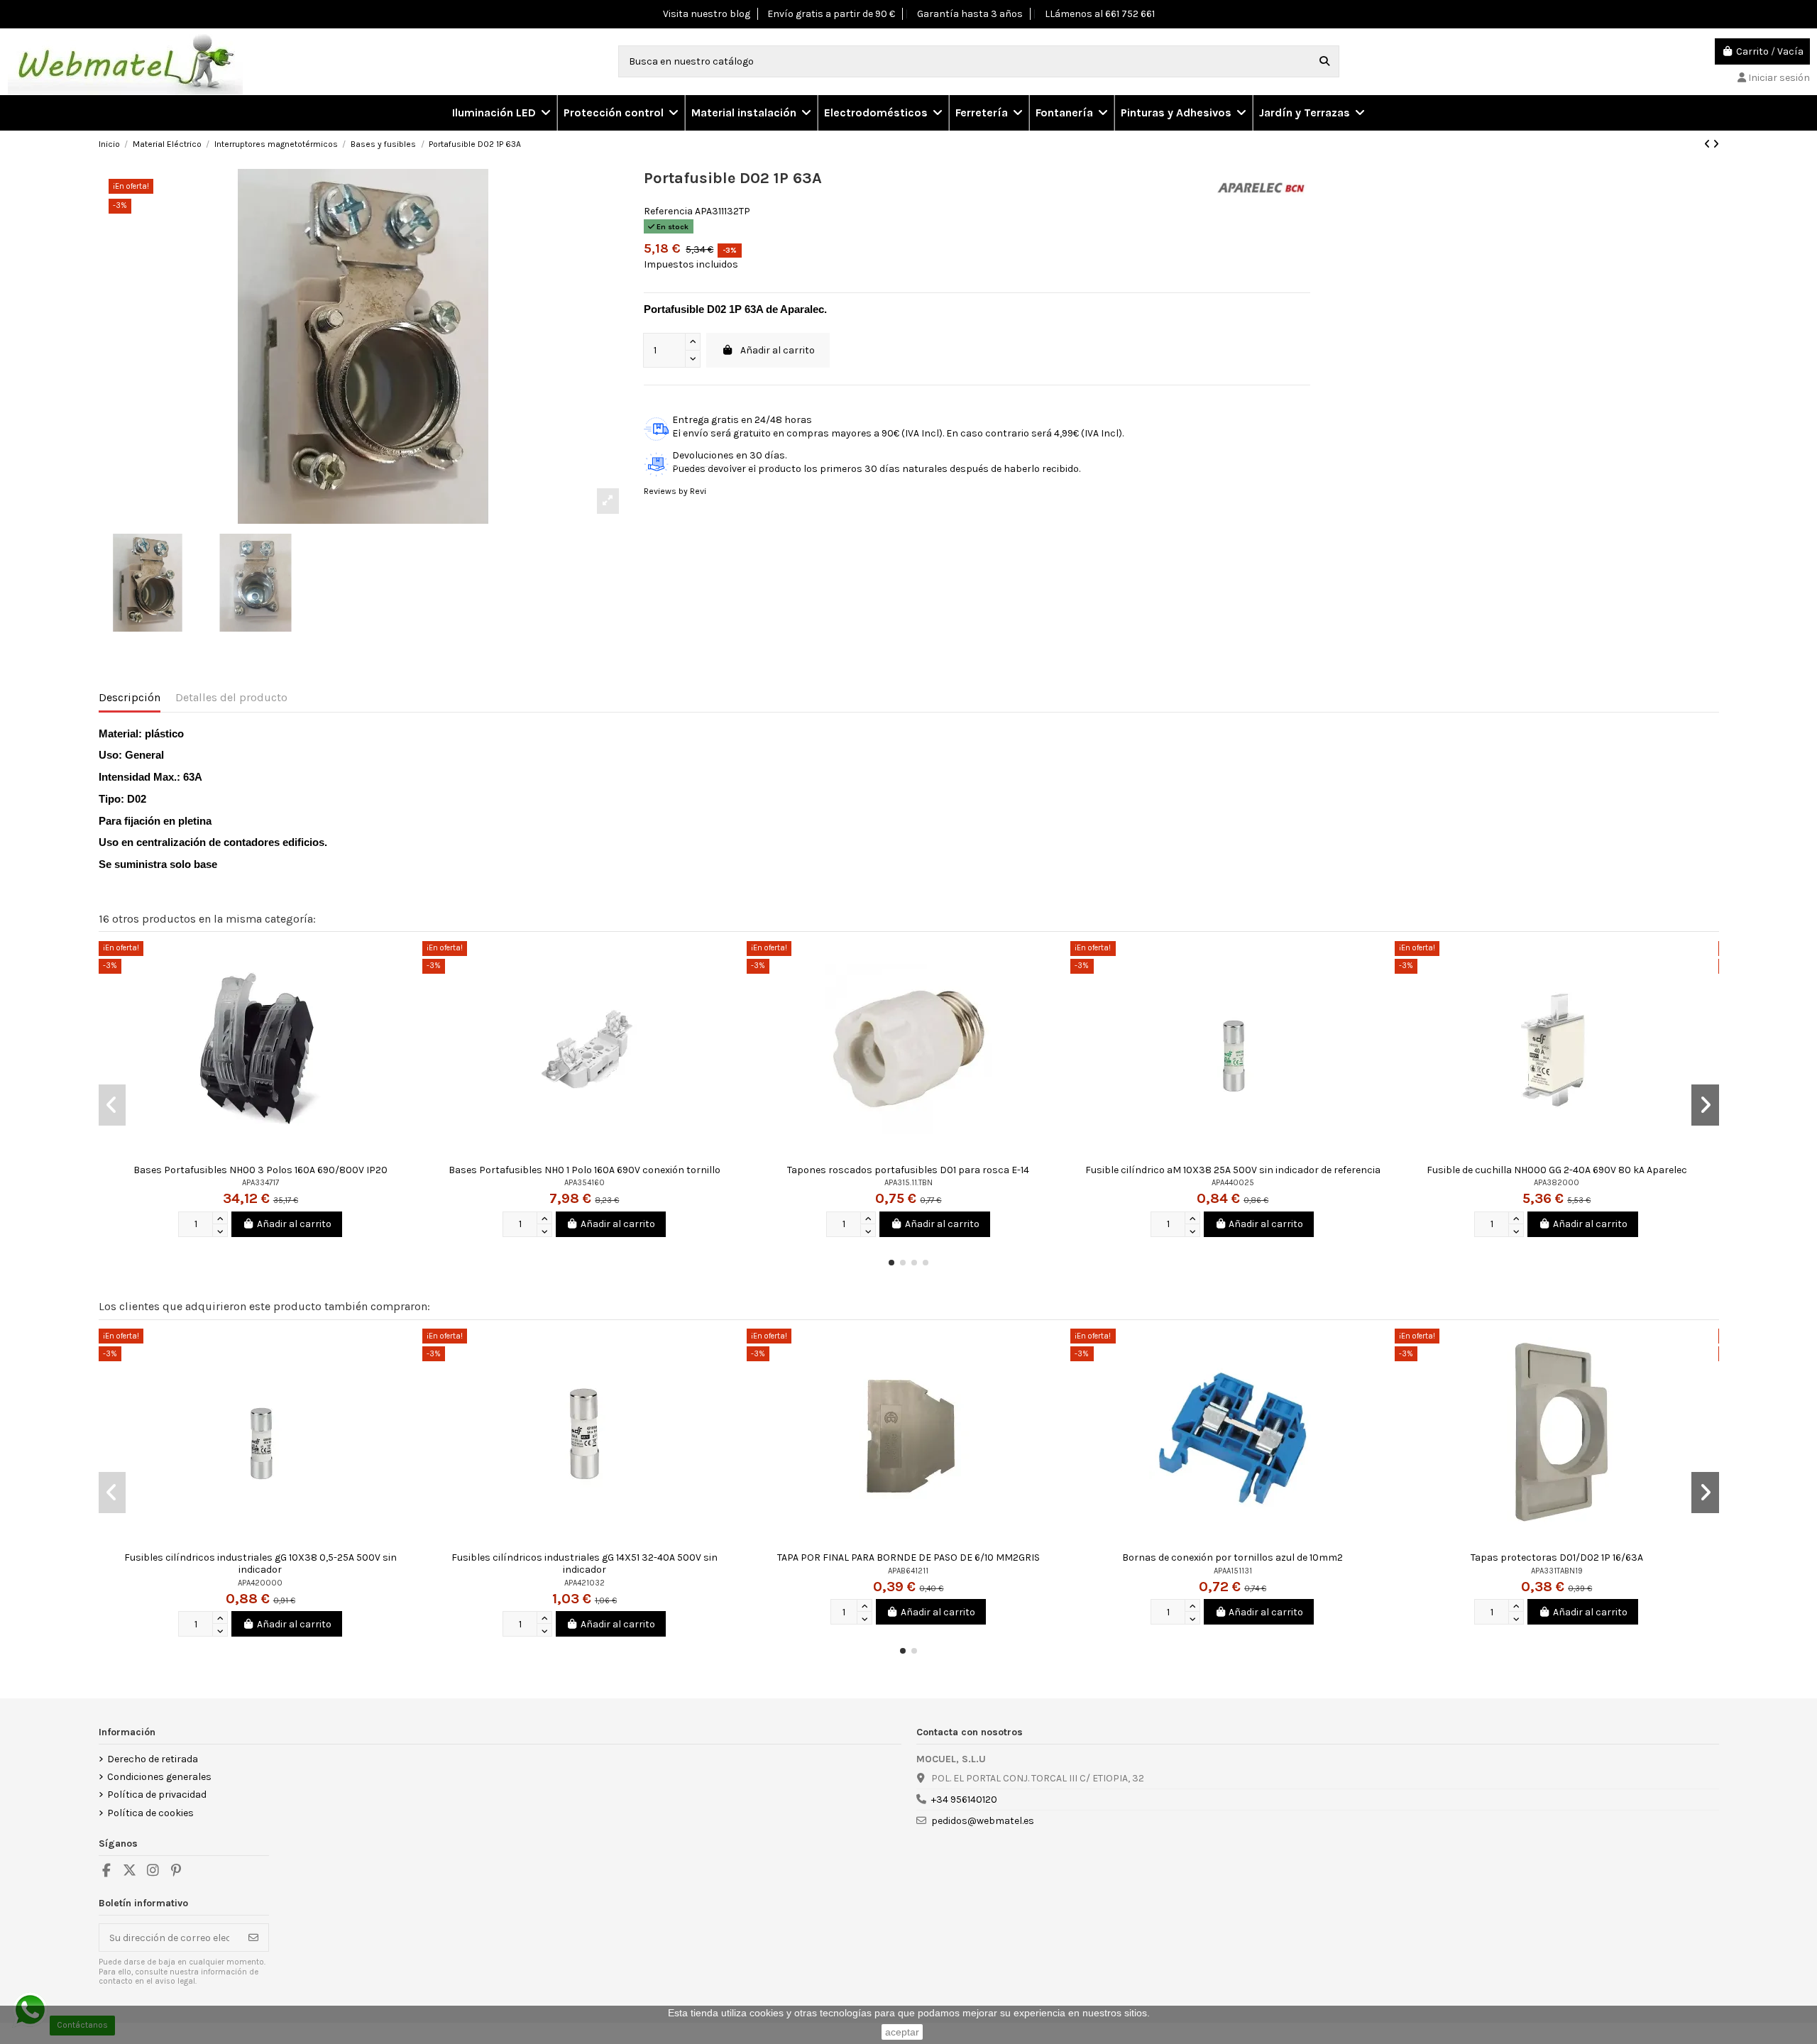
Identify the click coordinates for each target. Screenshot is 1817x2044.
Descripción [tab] (130, 697)
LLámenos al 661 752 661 (1100, 14)
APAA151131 (1233, 1571)
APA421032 (584, 1583)
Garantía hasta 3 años (970, 14)
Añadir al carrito (778, 350)
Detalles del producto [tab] (231, 697)
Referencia (668, 211)
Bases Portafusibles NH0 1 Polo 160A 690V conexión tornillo (584, 1170)
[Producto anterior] (1708, 144)
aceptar (902, 2032)
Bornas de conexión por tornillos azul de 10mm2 (1233, 1557)
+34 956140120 (964, 1800)
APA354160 (584, 1183)
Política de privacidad (157, 1795)
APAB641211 (908, 1571)
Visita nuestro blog (707, 14)
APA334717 (260, 1183)
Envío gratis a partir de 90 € (831, 14)
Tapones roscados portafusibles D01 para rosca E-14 (908, 1170)
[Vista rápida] (411, 962)
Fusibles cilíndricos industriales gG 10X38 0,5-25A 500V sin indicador (260, 1564)
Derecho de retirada (153, 1759)
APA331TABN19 (1557, 1571)
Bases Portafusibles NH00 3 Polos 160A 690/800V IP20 (260, 1170)
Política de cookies (150, 1813)
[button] (620, 113)
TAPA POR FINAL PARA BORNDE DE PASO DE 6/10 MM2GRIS (908, 1557)
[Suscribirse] (253, 1938)
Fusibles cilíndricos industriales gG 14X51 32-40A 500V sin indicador (584, 1564)
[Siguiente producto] (1716, 144)
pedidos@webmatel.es (983, 1821)
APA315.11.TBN (908, 1183)
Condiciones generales (159, 1777)
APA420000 (260, 1583)
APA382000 (1557, 1183)
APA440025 (1233, 1183)
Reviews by (675, 491)
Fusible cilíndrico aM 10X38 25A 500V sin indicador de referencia (1233, 1170)
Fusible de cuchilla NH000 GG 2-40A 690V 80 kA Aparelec (1557, 1170)
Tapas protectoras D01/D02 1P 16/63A (1557, 1557)
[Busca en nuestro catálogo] (1324, 61)
